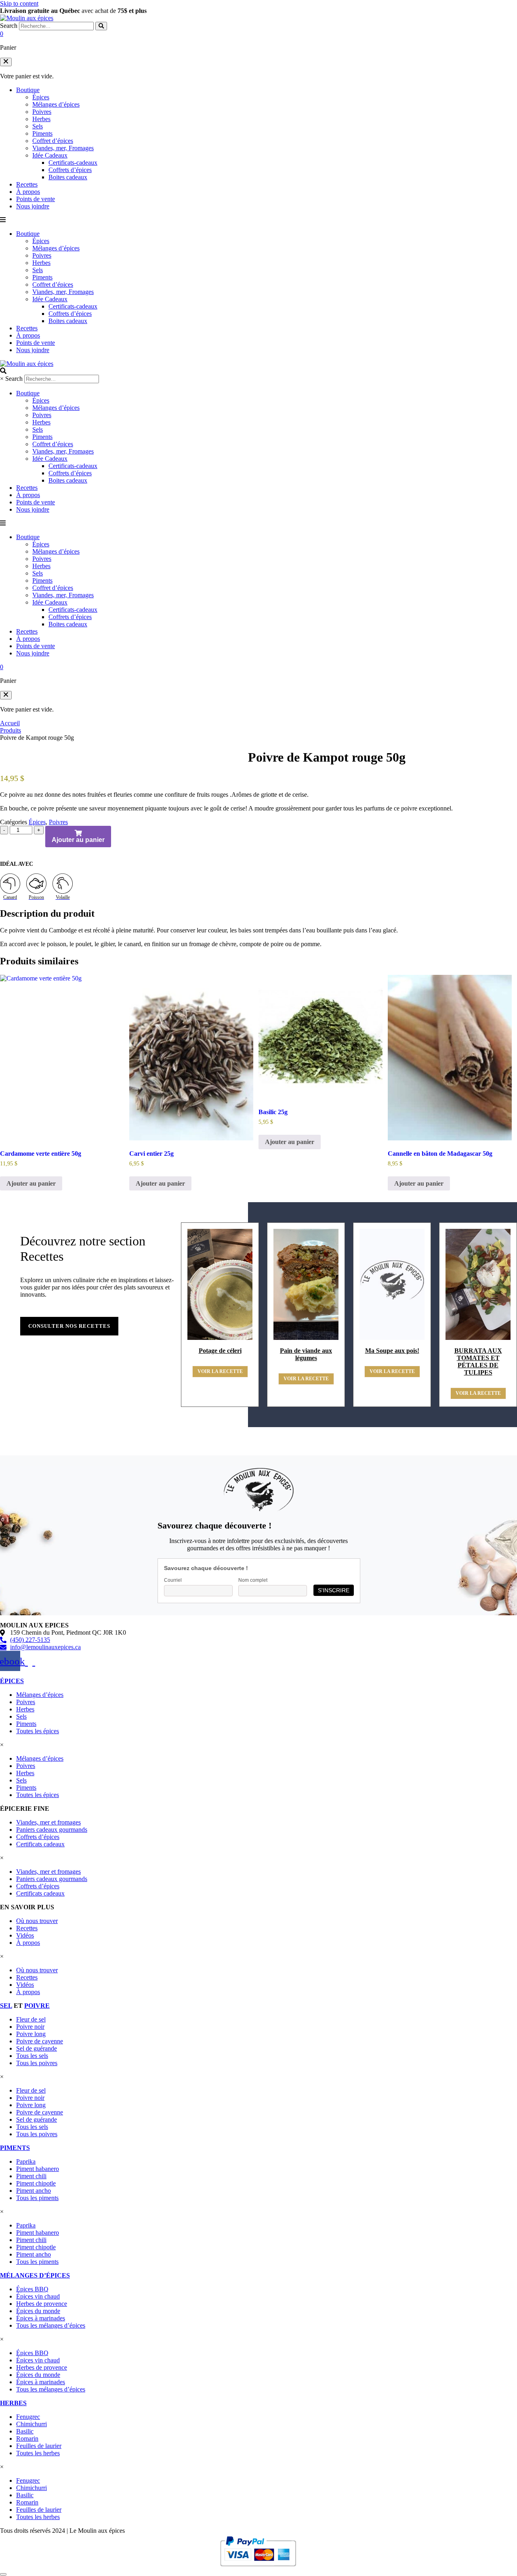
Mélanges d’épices (56, 104)
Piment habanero (38, 2169)
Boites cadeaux (68, 177)
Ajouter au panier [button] (31, 1183)
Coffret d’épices (53, 141)
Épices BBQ (32, 2289)
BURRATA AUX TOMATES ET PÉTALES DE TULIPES (478, 1361)
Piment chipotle (36, 2183)
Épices (41, 97)
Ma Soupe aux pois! (392, 1351)
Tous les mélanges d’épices (51, 2325)
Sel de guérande (37, 2048)
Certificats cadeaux (40, 1844)
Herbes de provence (42, 2304)
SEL (6, 2006)
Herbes (41, 119)
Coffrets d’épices (70, 170)
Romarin (27, 2438)
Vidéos (25, 1935)
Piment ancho (34, 2191)
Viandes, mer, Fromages (63, 148)
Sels (38, 126)
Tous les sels (32, 2056)
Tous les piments (37, 2198)
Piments (42, 133)
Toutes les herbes (38, 2453)
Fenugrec (28, 2417)
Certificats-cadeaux (73, 163)
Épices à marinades (41, 2318)
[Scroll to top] (3, 2574)
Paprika (26, 2161)
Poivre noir (30, 2027)
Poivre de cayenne (40, 2041)
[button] (6, 62)
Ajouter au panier (78, 840)
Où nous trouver (37, 1921)
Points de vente (36, 199)
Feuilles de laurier (39, 2446)
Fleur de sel (31, 2019)
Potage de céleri (220, 1351)
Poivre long (31, 2034)
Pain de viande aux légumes (306, 1354)
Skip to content (19, 3)
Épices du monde (38, 2311)
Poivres (42, 112)
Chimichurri (32, 2424)
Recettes (27, 184)
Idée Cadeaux (50, 155)
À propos (28, 192)
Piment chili (31, 2176)
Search (9, 26)
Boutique (28, 90)
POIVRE (37, 2006)
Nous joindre (33, 206)
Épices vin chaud (38, 2296)
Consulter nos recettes (69, 1326)
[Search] (101, 26)
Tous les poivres (37, 2063)
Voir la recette (220, 1371)
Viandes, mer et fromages (48, 1822)
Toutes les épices (38, 1731)
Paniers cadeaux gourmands (52, 1830)
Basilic (25, 2431)
